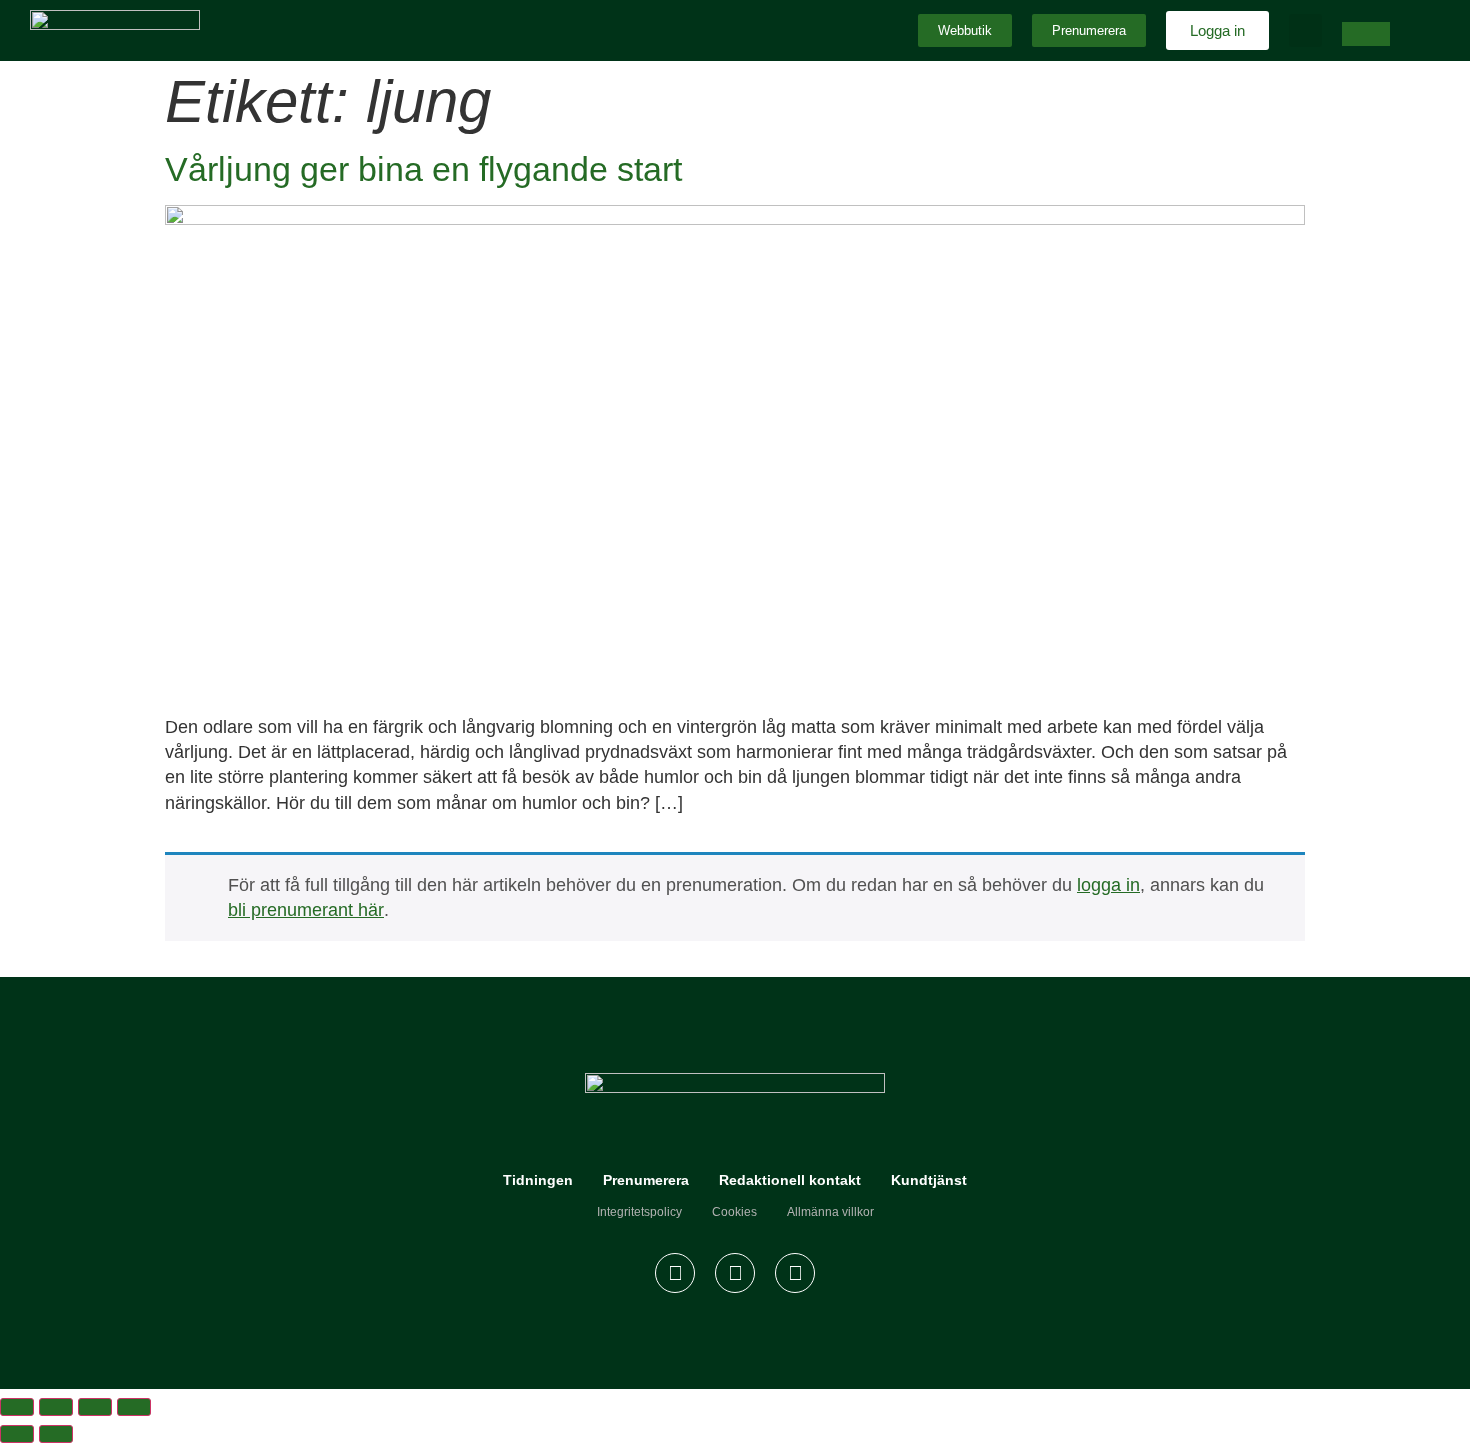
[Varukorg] (1366, 34)
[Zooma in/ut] (17, 1407)
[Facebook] (675, 1273)
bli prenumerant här (306, 910)
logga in (1108, 885)
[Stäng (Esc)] (134, 1407)
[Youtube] (795, 1273)
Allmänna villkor (830, 1212)
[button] (1305, 30)
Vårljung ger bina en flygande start (423, 169)
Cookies (734, 1212)
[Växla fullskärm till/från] (56, 1407)
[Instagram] (735, 1273)
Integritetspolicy (639, 1212)
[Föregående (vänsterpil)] (17, 1434)
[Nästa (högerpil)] (56, 1434)
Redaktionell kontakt (790, 1180)
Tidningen (538, 1180)
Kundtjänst (929, 1180)
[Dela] (95, 1407)
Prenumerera (646, 1180)
